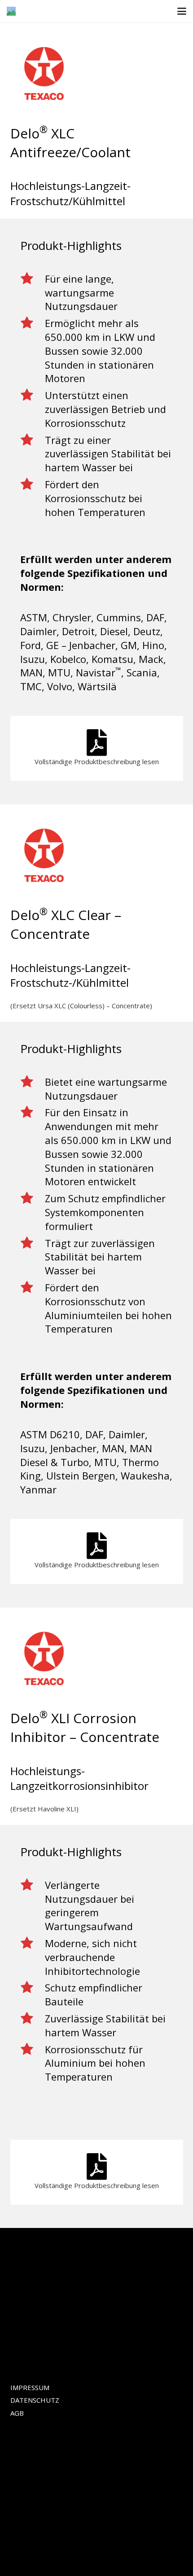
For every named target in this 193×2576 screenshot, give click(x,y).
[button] (182, 11)
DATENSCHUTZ (35, 2400)
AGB (17, 2413)
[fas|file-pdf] (97, 743)
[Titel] (11, 11)
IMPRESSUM (30, 2387)
